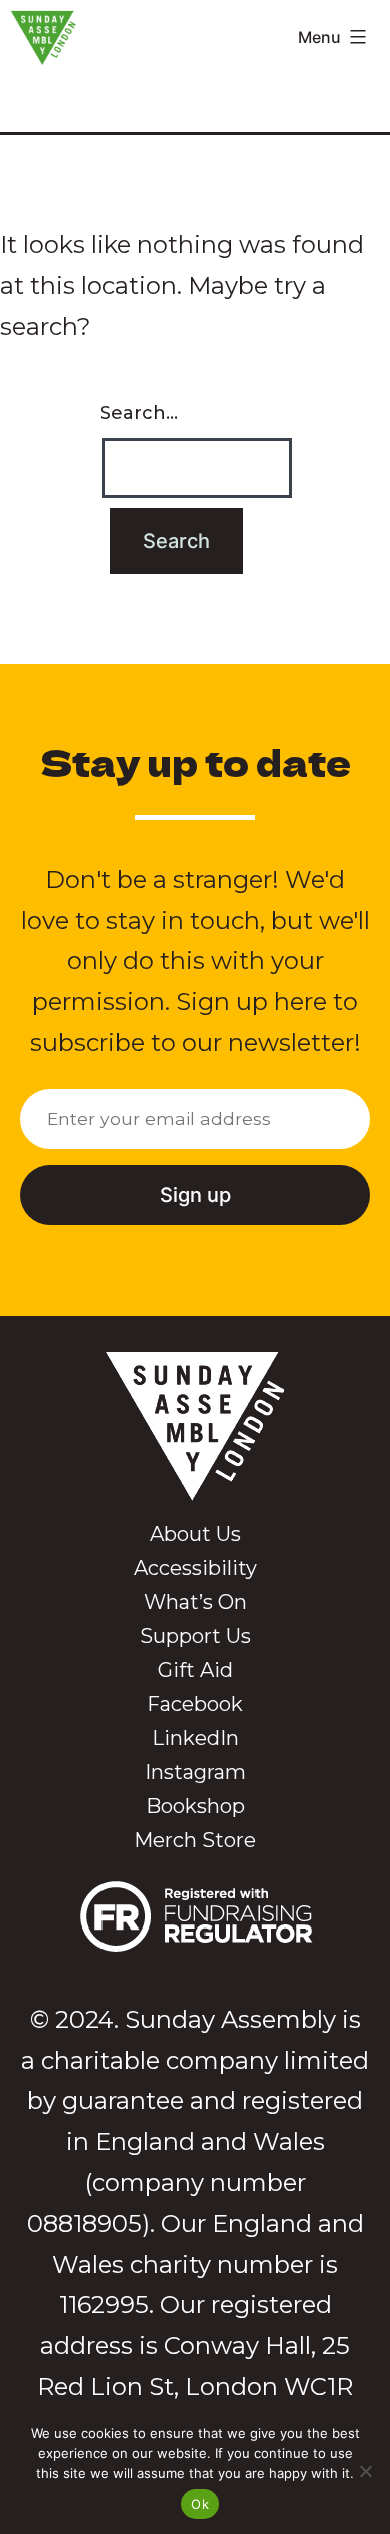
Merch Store (195, 1840)
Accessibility (195, 1568)
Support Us (195, 1636)
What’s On (195, 1602)
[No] (365, 2471)
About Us (195, 1534)
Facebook (195, 1704)
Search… (139, 413)
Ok (200, 2504)
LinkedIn (195, 1738)
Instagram (195, 1772)
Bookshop (195, 1806)
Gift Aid (195, 1670)
